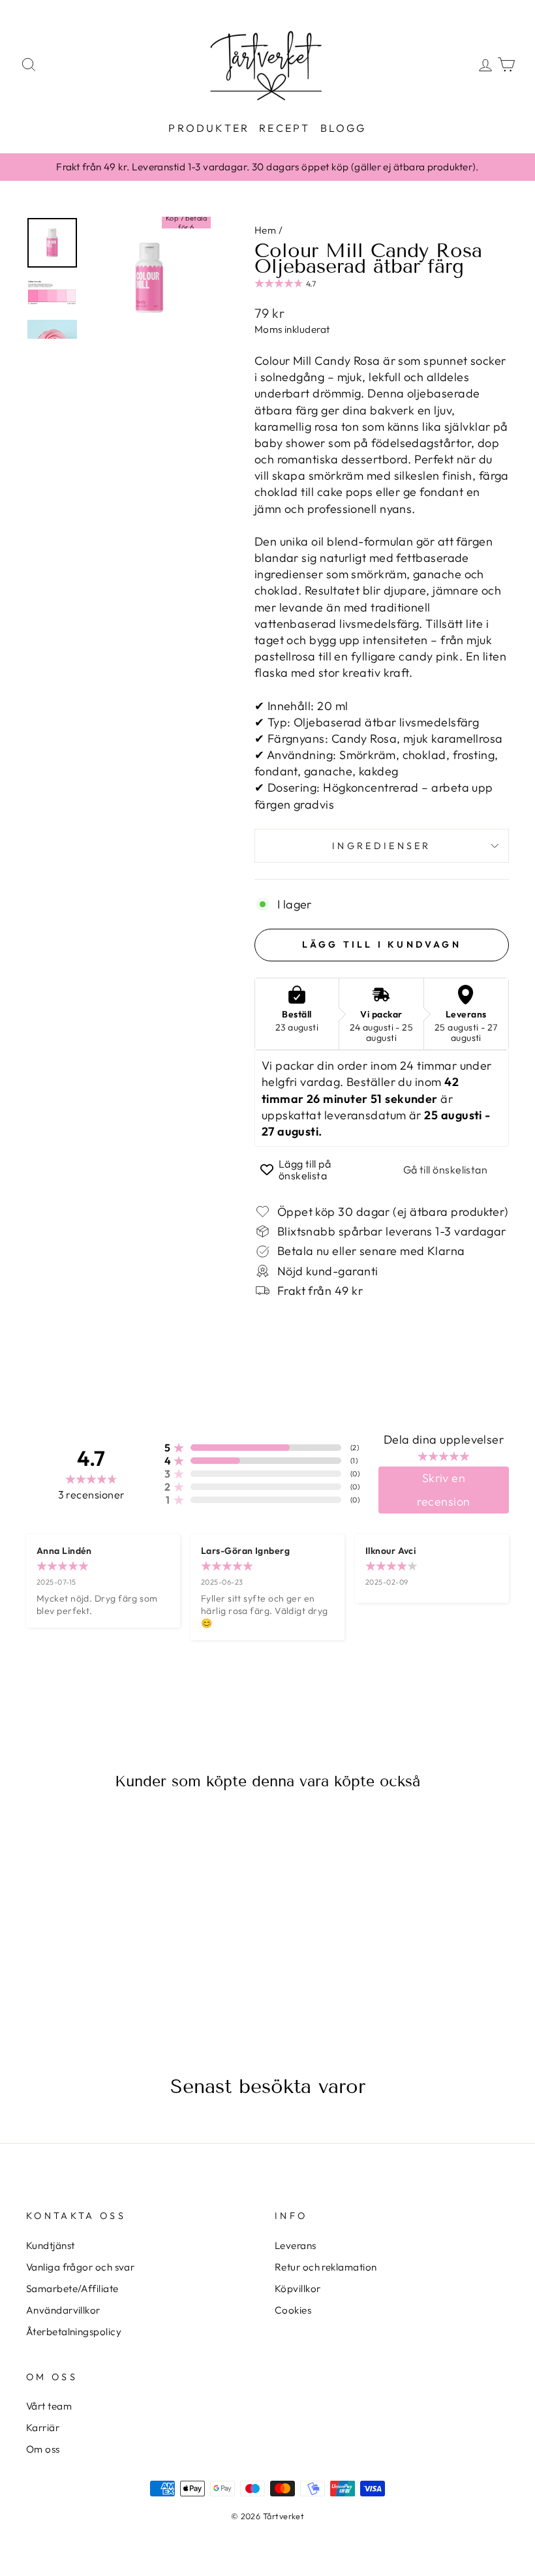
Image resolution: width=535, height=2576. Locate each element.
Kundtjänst (51, 2245)
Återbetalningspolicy (74, 2332)
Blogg (344, 128)
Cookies (293, 2310)
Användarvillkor (63, 2310)
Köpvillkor (298, 2289)
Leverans (296, 2245)
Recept (284, 128)
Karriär (43, 2428)
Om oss (43, 2449)
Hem (265, 230)
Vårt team (49, 2406)
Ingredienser (382, 846)
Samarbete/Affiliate (72, 2289)
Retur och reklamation (326, 2267)
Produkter (209, 128)
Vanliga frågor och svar (80, 2267)
